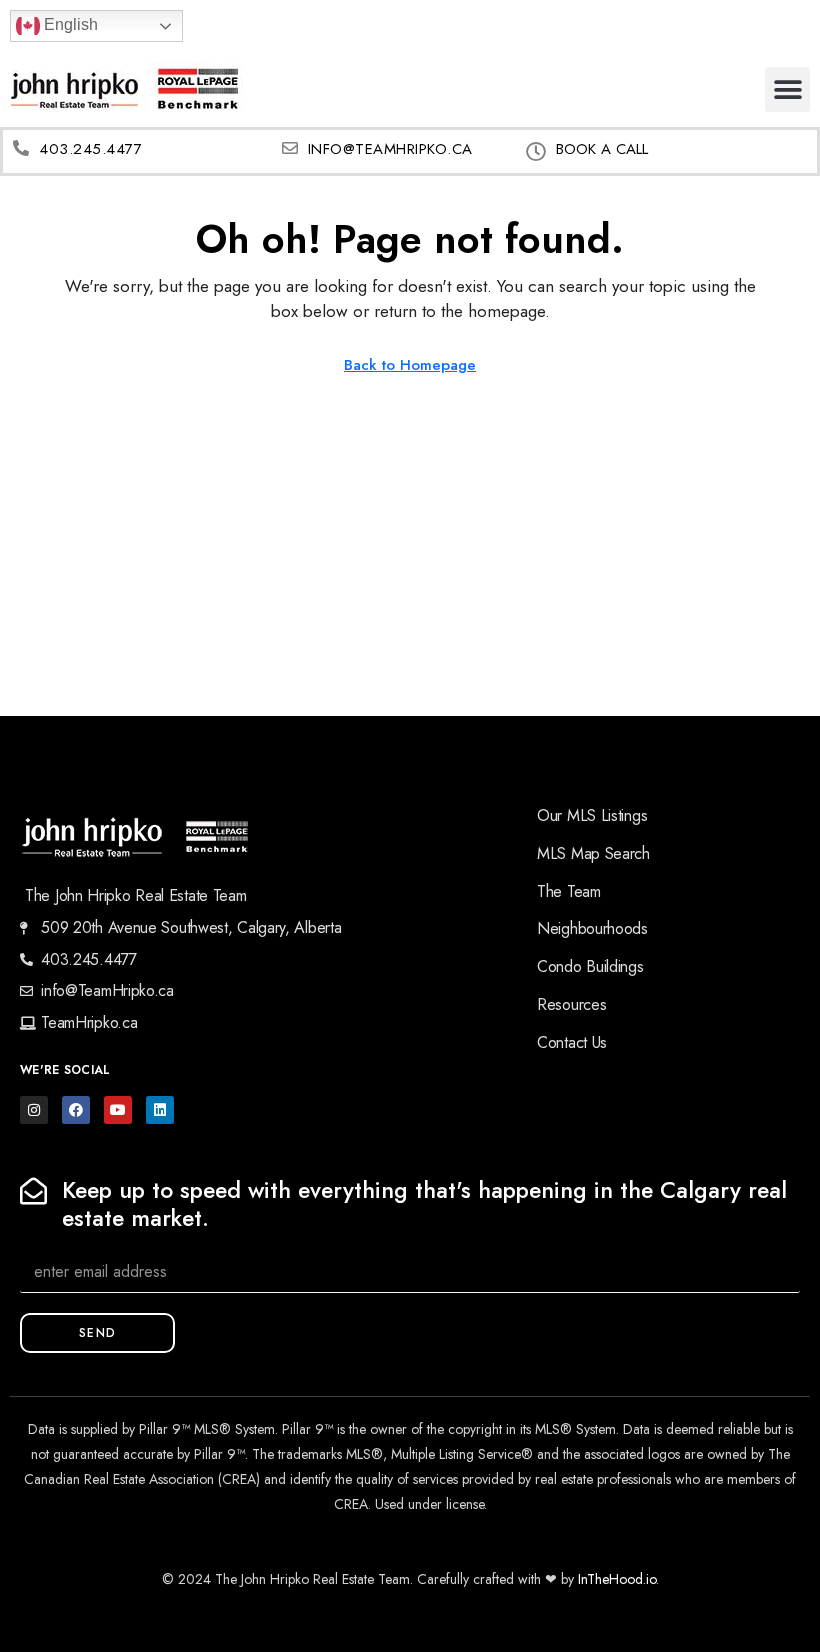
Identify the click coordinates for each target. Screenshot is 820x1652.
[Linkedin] (160, 1110)
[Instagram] (34, 1110)
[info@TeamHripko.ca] (290, 148)
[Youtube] (118, 1110)
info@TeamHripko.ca (390, 149)
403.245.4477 (90, 149)
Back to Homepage (410, 365)
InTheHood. (612, 1579)
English (69, 24)
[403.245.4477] (21, 148)
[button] (787, 89)
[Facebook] (76, 1110)
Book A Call (602, 149)
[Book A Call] (536, 152)
